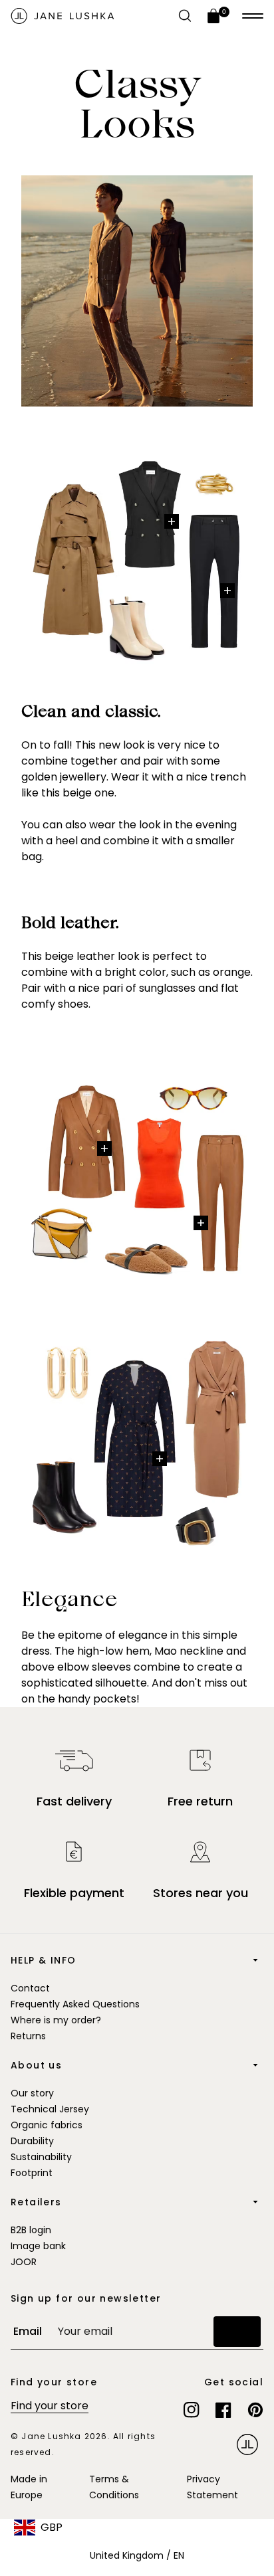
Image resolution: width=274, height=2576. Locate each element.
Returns (28, 2036)
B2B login (31, 2230)
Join (237, 2331)
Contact (30, 1988)
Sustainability (41, 2157)
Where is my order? (56, 2020)
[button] (253, 16)
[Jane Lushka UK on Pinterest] (255, 2410)
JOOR (24, 2262)
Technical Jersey (50, 2109)
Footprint (32, 2173)
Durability (32, 2141)
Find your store (50, 2406)
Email (28, 2331)
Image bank (38, 2246)
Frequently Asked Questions (75, 2004)
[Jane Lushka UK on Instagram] (192, 2410)
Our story (32, 2093)
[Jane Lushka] (63, 16)
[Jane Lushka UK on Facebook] (223, 2410)
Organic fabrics (47, 2125)
